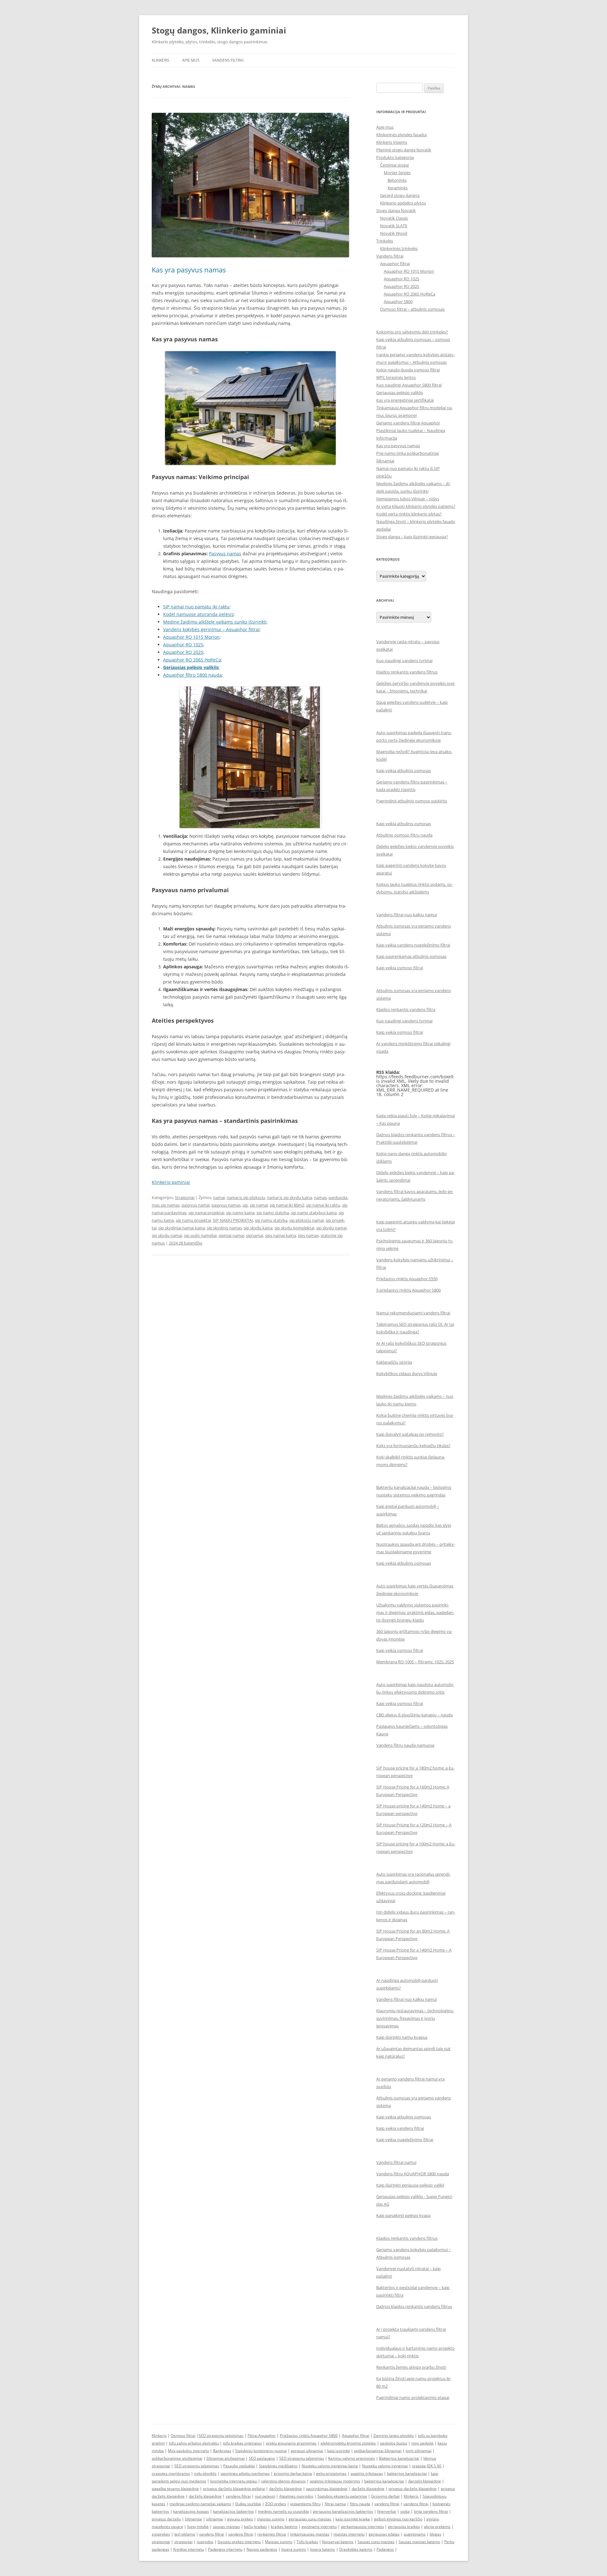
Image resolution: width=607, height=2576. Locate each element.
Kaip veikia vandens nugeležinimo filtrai (413, 945)
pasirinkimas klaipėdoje (327, 2489)
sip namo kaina (240, 1213)
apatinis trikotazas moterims (335, 2481)
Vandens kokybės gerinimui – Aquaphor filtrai (211, 629)
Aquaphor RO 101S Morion (191, 637)
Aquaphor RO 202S (183, 652)
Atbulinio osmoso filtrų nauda (404, 835)
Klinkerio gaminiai (171, 1182)
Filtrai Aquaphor (262, 2436)
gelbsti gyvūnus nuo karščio (398, 2519)
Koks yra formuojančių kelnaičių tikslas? (413, 1446)
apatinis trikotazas (367, 2473)
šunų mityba (198, 2527)
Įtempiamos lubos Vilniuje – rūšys (408, 499)
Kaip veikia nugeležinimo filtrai (405, 2140)
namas (320, 1197)
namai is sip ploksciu (246, 1197)
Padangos (385, 2549)
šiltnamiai (193, 2519)
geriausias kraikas (404, 2527)
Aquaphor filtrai (395, 264)
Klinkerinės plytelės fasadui (402, 135)
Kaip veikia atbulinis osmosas (404, 770)
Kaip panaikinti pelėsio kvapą (403, 2215)
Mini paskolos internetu (188, 2451)
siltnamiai (215, 2519)
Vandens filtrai (228, 60)
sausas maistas (226, 2527)
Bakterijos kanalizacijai (399, 2458)
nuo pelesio (265, 2496)
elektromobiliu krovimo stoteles (348, 2443)
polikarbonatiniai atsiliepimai (177, 2458)
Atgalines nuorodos (296, 2496)
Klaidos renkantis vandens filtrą (406, 1009)
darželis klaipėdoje (285, 2489)
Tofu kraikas (307, 2542)
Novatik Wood (394, 233)
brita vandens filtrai (431, 2511)
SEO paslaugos (262, 2458)
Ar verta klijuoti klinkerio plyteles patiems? (416, 506)
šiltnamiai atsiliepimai (226, 2458)
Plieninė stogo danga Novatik (404, 150)
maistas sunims (271, 2519)
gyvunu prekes (240, 2519)
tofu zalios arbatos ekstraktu (194, 2443)
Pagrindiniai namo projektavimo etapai (413, 2397)
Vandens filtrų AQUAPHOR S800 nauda (413, 2174)
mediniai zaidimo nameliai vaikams (200, 2504)
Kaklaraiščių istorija (394, 1362)
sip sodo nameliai (200, 1235)
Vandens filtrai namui (396, 2162)
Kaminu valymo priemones (352, 2458)
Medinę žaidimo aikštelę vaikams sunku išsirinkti (215, 622)
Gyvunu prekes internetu (239, 2542)
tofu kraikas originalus (242, 2443)
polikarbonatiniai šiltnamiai (378, 2451)
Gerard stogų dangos (400, 195)
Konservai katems (338, 2542)
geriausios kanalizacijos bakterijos (343, 2511)
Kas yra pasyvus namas (189, 270)
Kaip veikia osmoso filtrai (400, 968)
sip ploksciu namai (307, 1220)
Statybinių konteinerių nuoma (261, 2451)
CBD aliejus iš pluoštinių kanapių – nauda (414, 1715)
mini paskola (422, 2443)
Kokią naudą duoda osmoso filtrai (408, 370)
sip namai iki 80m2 (287, 1205)
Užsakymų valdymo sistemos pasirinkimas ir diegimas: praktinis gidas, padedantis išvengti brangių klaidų (415, 1612)
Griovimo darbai (385, 2496)
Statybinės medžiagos (278, 2466)
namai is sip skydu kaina (289, 1197)
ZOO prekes (276, 2504)
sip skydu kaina (258, 1228)
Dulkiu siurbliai (248, 2504)
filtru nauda (360, 2504)
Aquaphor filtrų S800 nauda (193, 675)
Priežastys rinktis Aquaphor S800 (309, 2436)
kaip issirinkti (339, 2451)
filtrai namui (335, 2504)
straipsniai (161, 2542)
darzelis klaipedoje (425, 2481)
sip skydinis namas (224, 1228)
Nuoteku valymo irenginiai (385, 2466)
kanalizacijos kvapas (191, 2511)
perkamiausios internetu (362, 2527)
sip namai (259, 1205)
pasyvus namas (226, 1205)
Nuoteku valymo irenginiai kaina (330, 2466)
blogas (435, 2534)
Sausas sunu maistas (376, 2542)
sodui (405, 2511)
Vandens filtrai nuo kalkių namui (407, 915)
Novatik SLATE (394, 226)
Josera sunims (294, 2549)
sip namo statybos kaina (314, 1213)
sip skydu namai (167, 1235)
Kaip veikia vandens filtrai (400, 2128)
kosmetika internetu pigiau (234, 2481)
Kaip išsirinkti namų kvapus (402, 2037)
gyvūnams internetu (319, 2527)
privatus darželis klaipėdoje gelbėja (234, 2489)
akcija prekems (437, 2527)
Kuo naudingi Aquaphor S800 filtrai (409, 385)
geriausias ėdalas (384, 2534)
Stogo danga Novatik (396, 210)
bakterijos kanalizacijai (407, 2473)
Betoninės (397, 180)
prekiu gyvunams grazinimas (291, 2443)
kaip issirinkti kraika (353, 2519)
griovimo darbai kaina (293, 2473)
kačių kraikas (255, 2527)
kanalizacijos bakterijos (233, 2511)
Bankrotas (222, 2451)
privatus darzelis (166, 2519)
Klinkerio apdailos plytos (403, 203)
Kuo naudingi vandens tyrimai (404, 661)
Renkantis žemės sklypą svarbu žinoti (411, 2367)
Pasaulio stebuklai (239, 2466)
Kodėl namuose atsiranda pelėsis (198, 614)
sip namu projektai (193, 1220)
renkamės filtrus (272, 2534)
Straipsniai (185, 1197)
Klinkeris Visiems (392, 142)
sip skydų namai (331, 1228)
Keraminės (398, 188)
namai (219, 1197)
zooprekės (161, 2534)
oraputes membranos (171, 2473)
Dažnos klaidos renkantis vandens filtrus (414, 2306)
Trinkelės (385, 241)
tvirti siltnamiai (419, 2451)
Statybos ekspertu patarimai (342, 2496)
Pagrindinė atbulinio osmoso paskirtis (412, 801)
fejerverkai (387, 2511)
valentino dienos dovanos (283, 2481)
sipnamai (254, 1235)
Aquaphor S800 (398, 301)
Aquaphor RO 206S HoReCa (192, 660)
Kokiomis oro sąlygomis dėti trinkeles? (412, 332)
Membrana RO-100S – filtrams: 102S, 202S (415, 1662)
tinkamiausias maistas (310, 2534)
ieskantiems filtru (305, 2504)
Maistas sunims (279, 2542)
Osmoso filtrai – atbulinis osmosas (412, 309)
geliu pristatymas (331, 2473)
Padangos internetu (225, 2549)
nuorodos (205, 2542)
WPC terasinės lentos (396, 377)
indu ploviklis (205, 2473)
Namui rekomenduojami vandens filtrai (413, 1313)
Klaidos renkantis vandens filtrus (407, 672)
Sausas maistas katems (419, 2542)
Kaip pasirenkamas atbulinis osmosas (411, 956)
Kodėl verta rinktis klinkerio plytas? (409, 514)
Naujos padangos (262, 2549)
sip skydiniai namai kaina (182, 1228)
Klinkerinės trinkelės (399, 248)
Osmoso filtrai (183, 2436)
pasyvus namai (196, 1205)
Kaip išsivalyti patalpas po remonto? (410, 1434)
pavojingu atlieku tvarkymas (245, 2473)
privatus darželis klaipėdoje (413, 2489)
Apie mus (191, 60)
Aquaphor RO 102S (183, 645)
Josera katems (323, 2549)
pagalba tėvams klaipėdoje (175, 2489)
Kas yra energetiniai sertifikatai (405, 400)
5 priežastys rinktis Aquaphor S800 (408, 1290)
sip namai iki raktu (323, 1205)
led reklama (185, 2534)
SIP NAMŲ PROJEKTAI (233, 1220)
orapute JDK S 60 (427, 2466)
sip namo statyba (273, 1213)
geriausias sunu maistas (310, 2519)
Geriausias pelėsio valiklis (191, 667)
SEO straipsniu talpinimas (221, 2436)
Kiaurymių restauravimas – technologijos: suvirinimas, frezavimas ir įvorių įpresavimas (415, 2018)
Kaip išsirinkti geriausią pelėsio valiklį (410, 2185)
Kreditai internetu (189, 2549)
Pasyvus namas (225, 554)
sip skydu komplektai (294, 1228)
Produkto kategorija (395, 157)
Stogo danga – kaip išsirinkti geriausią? (412, 537)
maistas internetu (349, 2534)
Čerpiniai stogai (394, 165)
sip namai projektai (206, 1213)
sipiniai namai (231, 1235)
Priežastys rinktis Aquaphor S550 (407, 1279)
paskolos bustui (394, 2443)
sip (245, 1205)
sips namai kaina (280, 1235)
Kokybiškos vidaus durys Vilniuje (407, 1373)
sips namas (308, 1235)
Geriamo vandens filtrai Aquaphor (408, 423)
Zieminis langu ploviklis (394, 2436)
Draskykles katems (356, 2549)
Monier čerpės (397, 173)
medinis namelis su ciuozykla (283, 2511)
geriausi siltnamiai (307, 2451)
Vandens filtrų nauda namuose (405, 1745)
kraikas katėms (284, 2527)
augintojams (415, 2534)
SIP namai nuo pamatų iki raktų (196, 607)
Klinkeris (161, 60)
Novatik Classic (394, 218)
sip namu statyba (271, 1220)
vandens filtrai (238, 2496)
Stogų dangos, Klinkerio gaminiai (219, 30)
